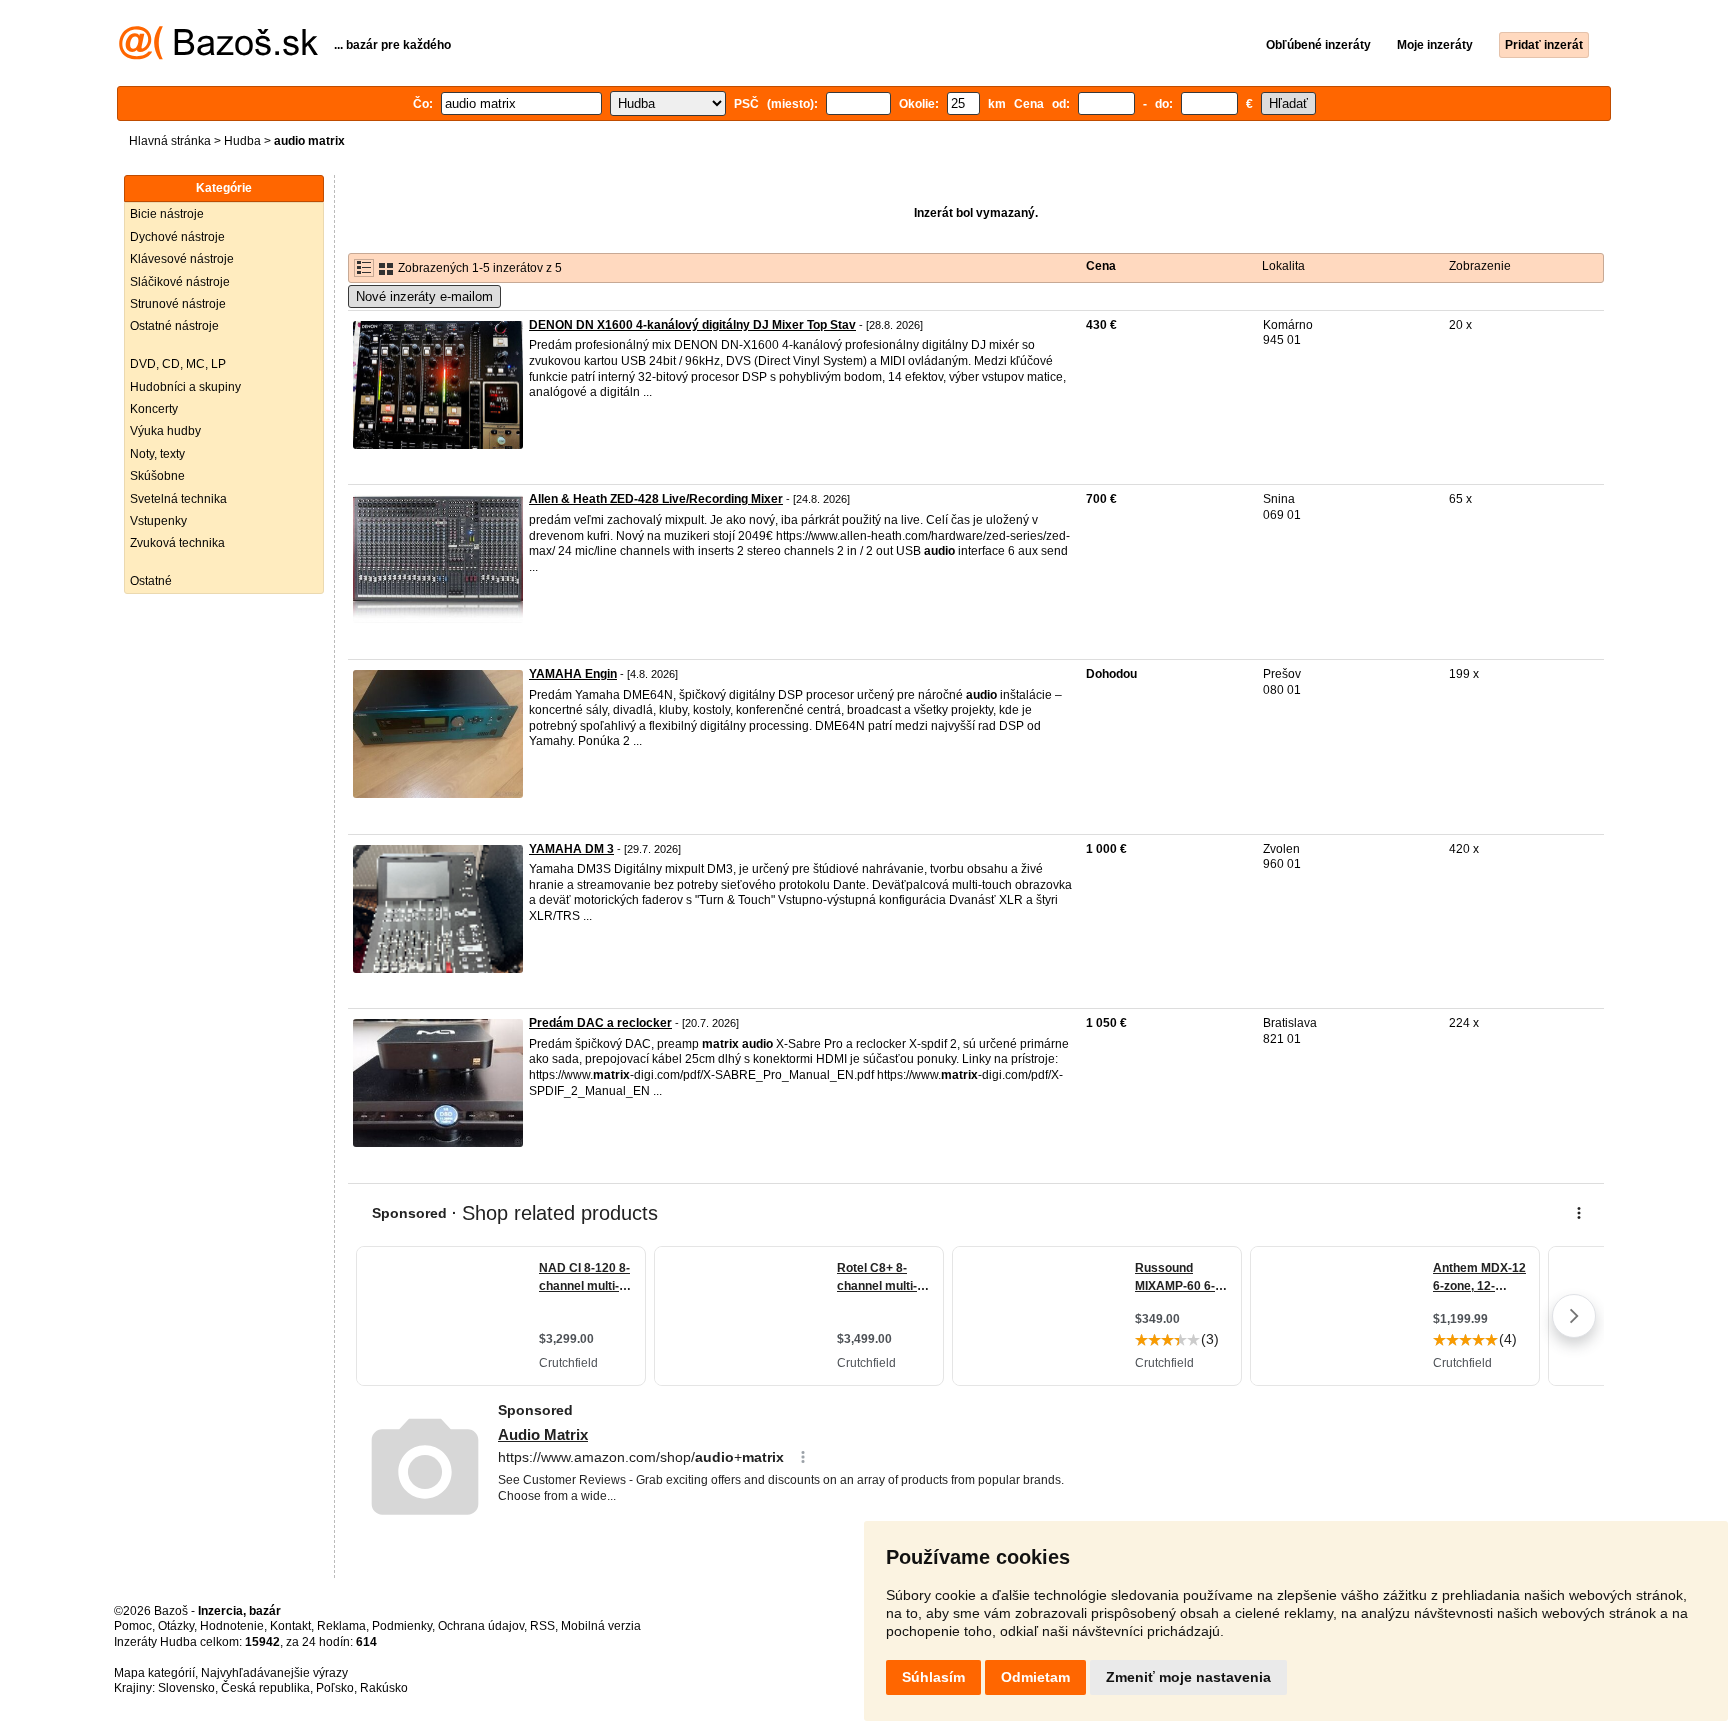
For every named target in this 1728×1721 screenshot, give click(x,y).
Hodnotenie (232, 1626)
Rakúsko (384, 1688)
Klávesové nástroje (182, 259)
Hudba (242, 141)
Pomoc (133, 1626)
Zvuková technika (177, 543)
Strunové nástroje (178, 304)
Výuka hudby (165, 431)
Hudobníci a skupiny (185, 387)
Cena (1101, 266)
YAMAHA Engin (573, 674)
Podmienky (402, 1626)
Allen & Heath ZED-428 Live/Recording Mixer (656, 499)
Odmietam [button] (1035, 1677)
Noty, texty (157, 454)
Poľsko (335, 1688)
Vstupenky (158, 521)
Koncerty (154, 409)
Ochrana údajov (481, 1626)
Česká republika (265, 1688)
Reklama (341, 1626)
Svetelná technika (178, 499)
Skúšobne (157, 476)
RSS (542, 1626)
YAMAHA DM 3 (571, 849)
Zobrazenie (1480, 266)
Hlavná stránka (170, 141)
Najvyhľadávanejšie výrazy (274, 1673)
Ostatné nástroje (174, 326)
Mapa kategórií (154, 1673)
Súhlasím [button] (933, 1677)
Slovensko (186, 1688)
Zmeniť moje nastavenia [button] (1188, 1677)
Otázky (176, 1626)
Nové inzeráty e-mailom (424, 296)
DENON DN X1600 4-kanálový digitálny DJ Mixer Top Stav (692, 325)
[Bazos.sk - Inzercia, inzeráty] (218, 56)
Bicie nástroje (167, 214)
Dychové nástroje (177, 237)
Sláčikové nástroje (180, 282)
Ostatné (151, 581)
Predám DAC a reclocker (600, 1023)
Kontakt (290, 1626)
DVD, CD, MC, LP (178, 364)
